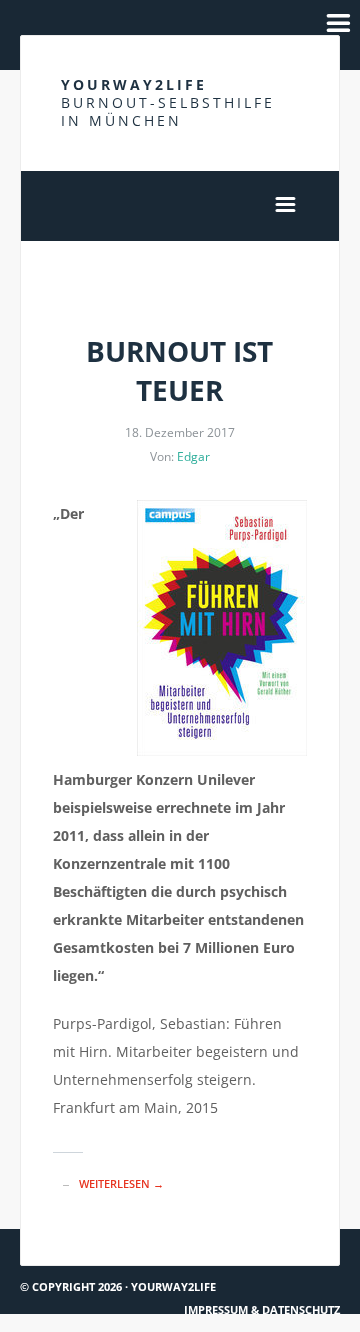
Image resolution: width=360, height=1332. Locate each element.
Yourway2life (168, 102)
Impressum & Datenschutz (262, 1309)
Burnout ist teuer (179, 370)
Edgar (193, 456)
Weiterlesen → (121, 1183)
